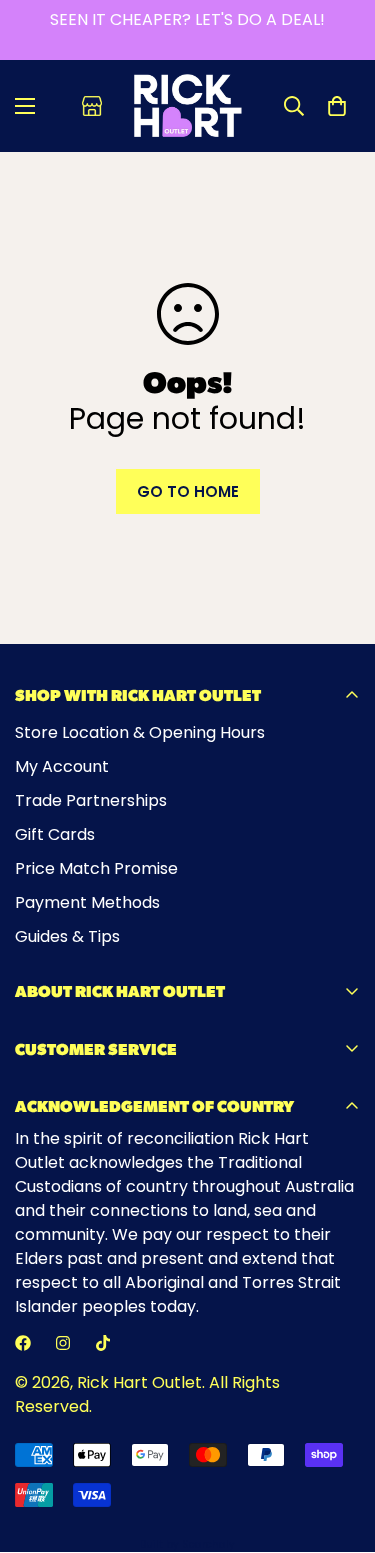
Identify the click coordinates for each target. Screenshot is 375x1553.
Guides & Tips (67, 936)
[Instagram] (63, 1343)
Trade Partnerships (91, 800)
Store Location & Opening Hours (140, 732)
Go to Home (188, 491)
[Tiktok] (103, 1343)
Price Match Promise (96, 868)
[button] (337, 106)
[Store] (92, 106)
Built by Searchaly (187, 1544)
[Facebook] (23, 1343)
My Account (62, 766)
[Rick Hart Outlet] (187, 106)
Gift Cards (55, 834)
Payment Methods (87, 902)
